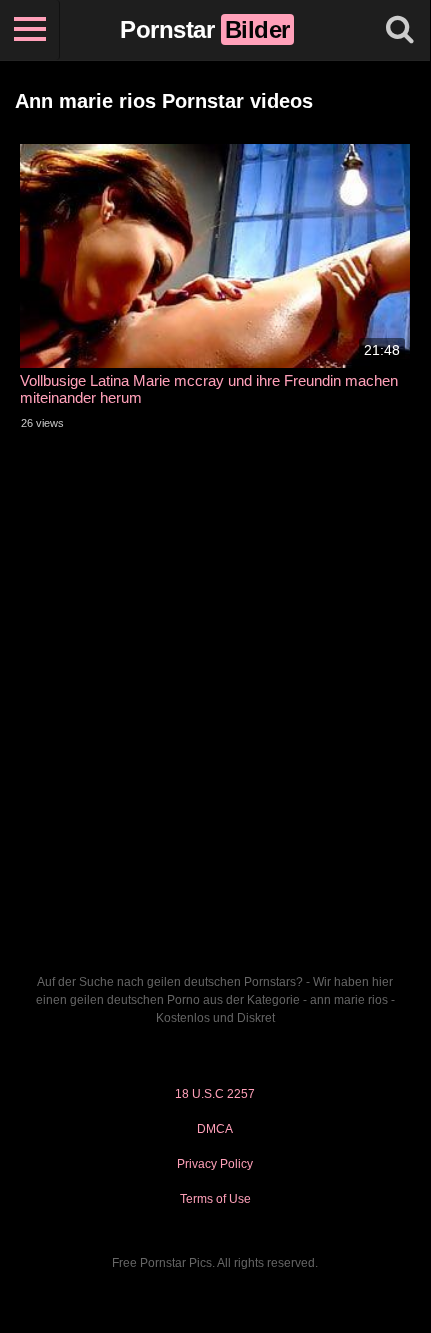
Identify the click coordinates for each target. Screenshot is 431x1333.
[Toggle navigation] (30, 30)
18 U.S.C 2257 (215, 1094)
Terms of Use (215, 1199)
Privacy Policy (215, 1164)
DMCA (215, 1129)
